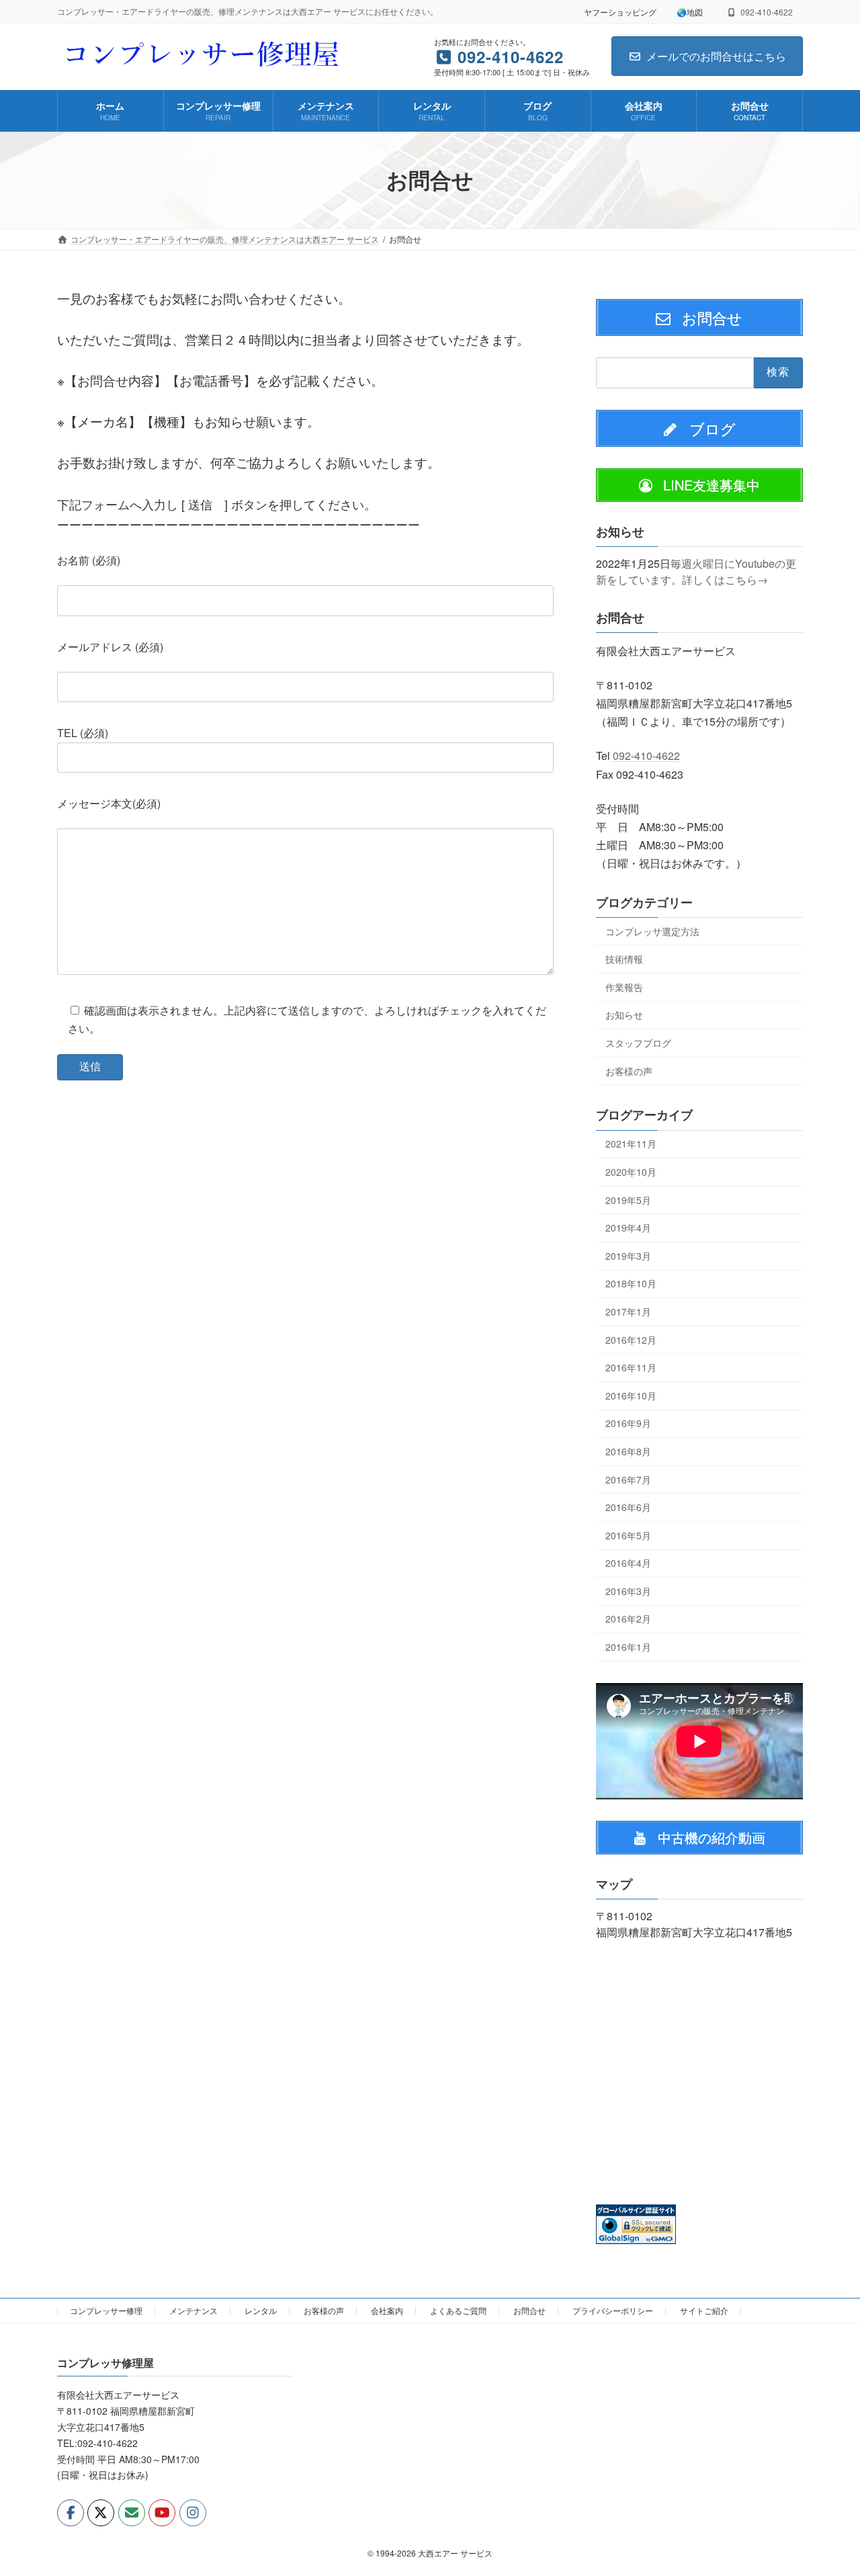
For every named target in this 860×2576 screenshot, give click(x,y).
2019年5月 (628, 1199)
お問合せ (529, 2310)
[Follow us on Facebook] (71, 2512)
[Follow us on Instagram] (193, 2512)
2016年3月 (628, 1590)
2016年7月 (628, 1479)
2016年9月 (628, 1423)
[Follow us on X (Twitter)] (101, 2512)
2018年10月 (631, 1283)
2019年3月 (628, 1255)
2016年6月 (628, 1507)
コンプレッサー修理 (106, 2310)
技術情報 (624, 959)
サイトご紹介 (704, 2310)
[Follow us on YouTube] (162, 2512)
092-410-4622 (646, 756)
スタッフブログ (638, 1043)
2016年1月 (628, 1647)
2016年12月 (631, 1339)
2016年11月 (631, 1367)
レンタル (261, 2310)
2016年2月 (628, 1619)
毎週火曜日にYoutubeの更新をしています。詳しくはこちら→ (696, 571)
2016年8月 (628, 1451)
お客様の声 (629, 1070)
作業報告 (624, 986)
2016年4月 (628, 1563)
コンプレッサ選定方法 (652, 931)
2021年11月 (631, 1144)
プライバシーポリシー (613, 2310)
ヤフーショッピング (620, 12)
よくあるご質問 (458, 2310)
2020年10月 (631, 1172)
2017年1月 (628, 1312)
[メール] (132, 2512)
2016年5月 (628, 1535)
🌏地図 (690, 12)
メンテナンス (193, 2310)
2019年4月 (628, 1228)
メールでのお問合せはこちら (716, 56)
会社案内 (387, 2310)
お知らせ (624, 1015)
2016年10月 (631, 1395)
